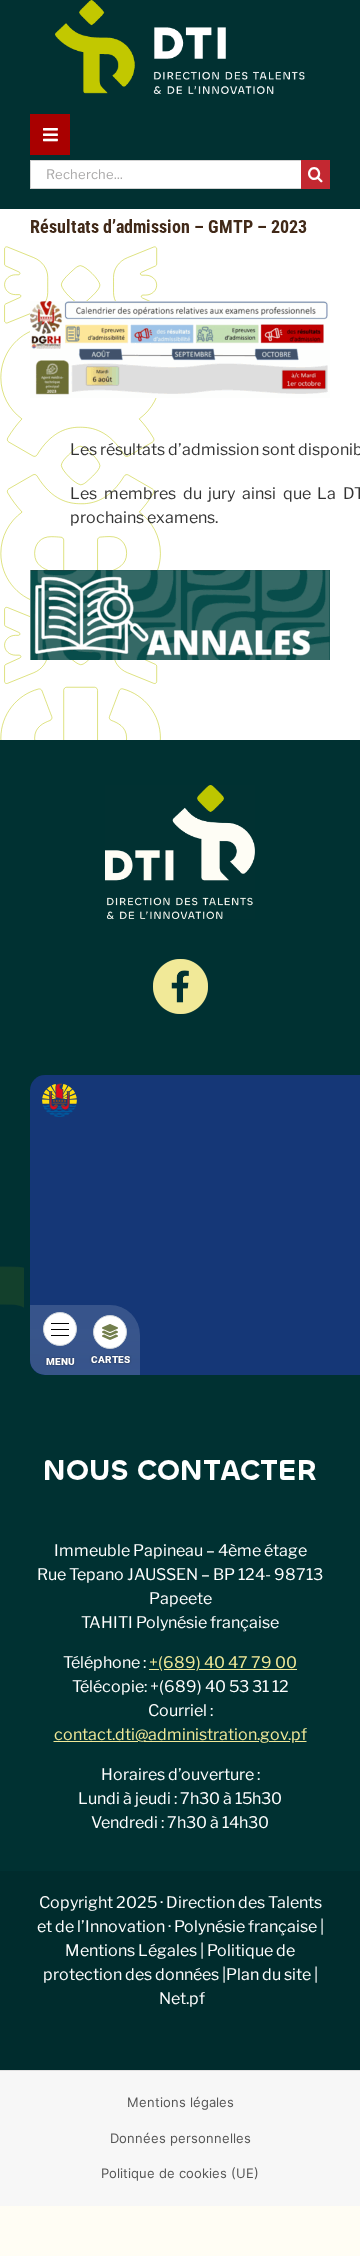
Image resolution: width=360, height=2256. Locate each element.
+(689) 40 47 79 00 (223, 1662)
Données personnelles (180, 2138)
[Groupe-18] (180, 966)
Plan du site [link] (268, 1974)
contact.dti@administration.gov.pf (180, 1734)
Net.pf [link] (182, 1998)
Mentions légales (180, 2102)
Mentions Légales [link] (131, 1950)
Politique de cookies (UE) (180, 2173)
